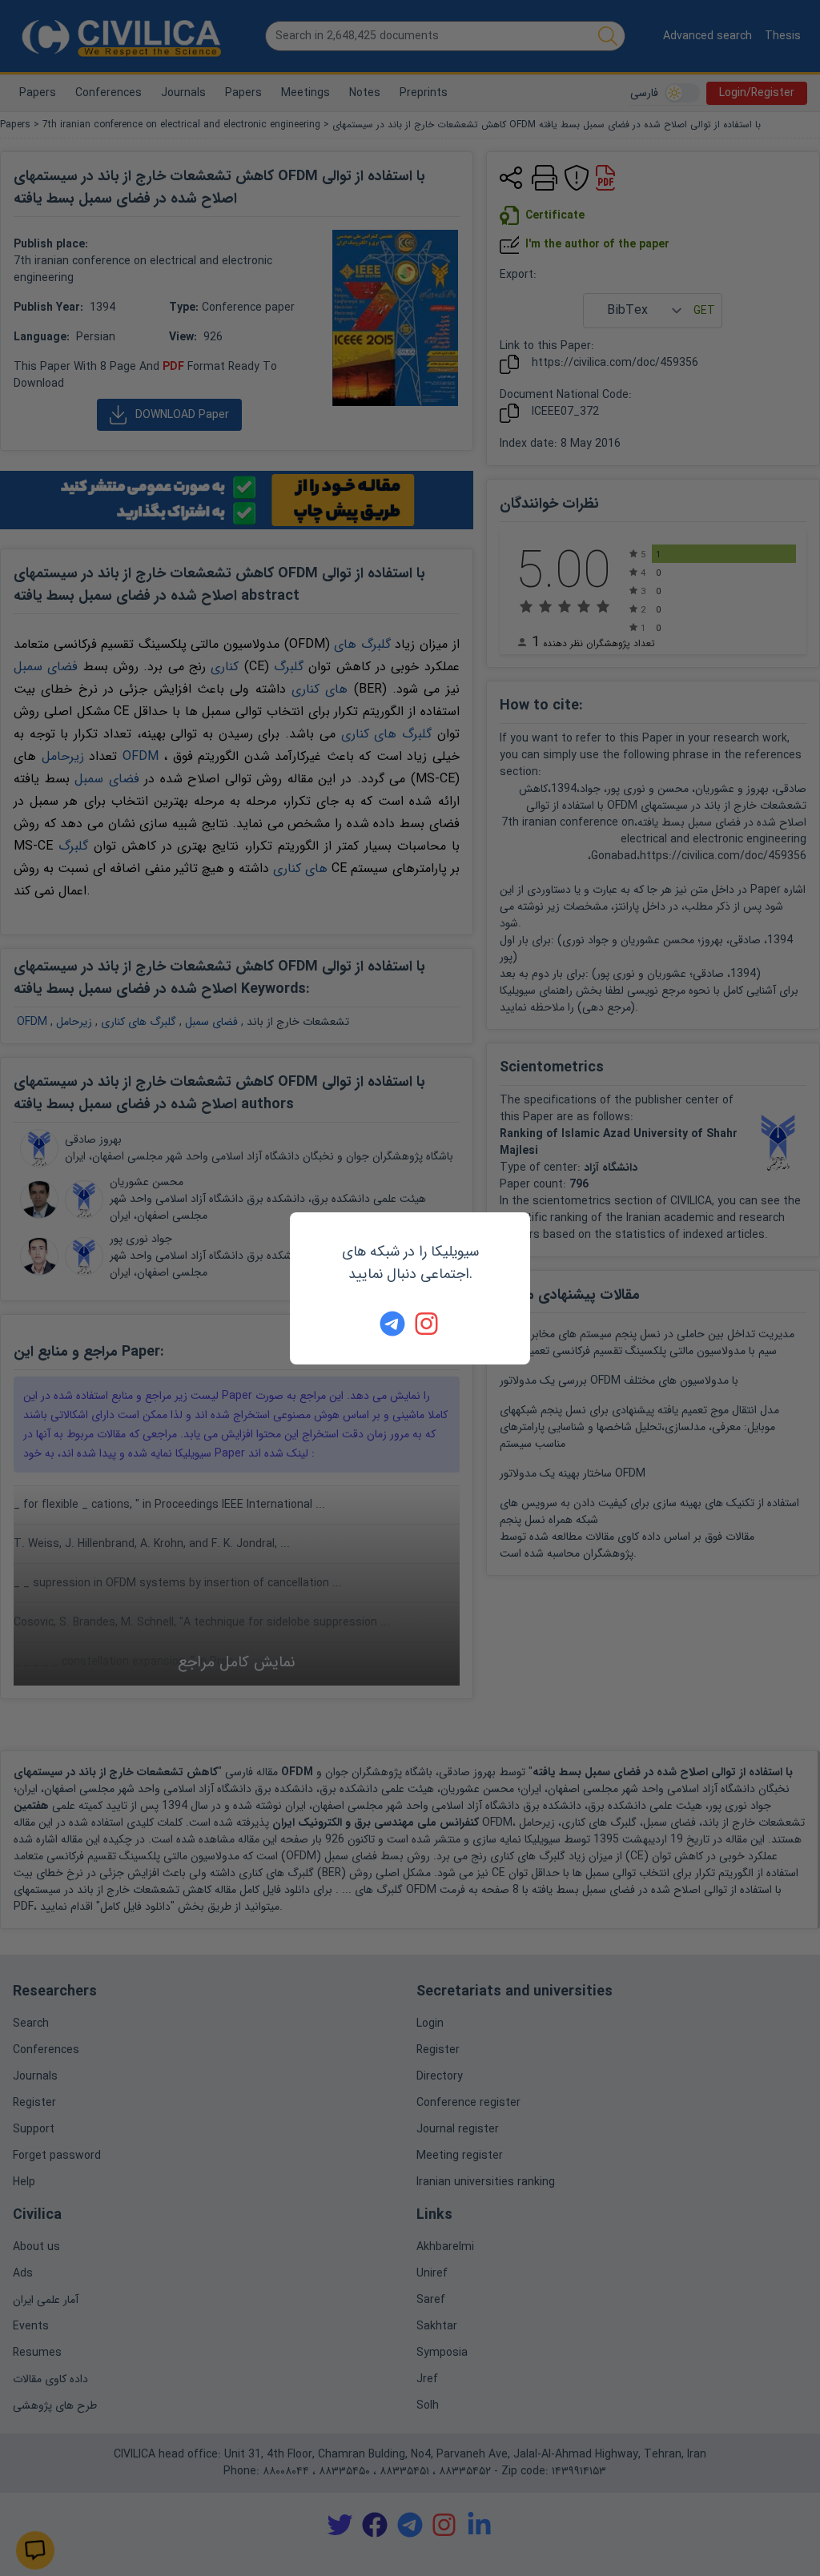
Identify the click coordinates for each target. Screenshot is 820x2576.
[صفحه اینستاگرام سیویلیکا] (428, 1324)
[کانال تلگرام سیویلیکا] (392, 1324)
